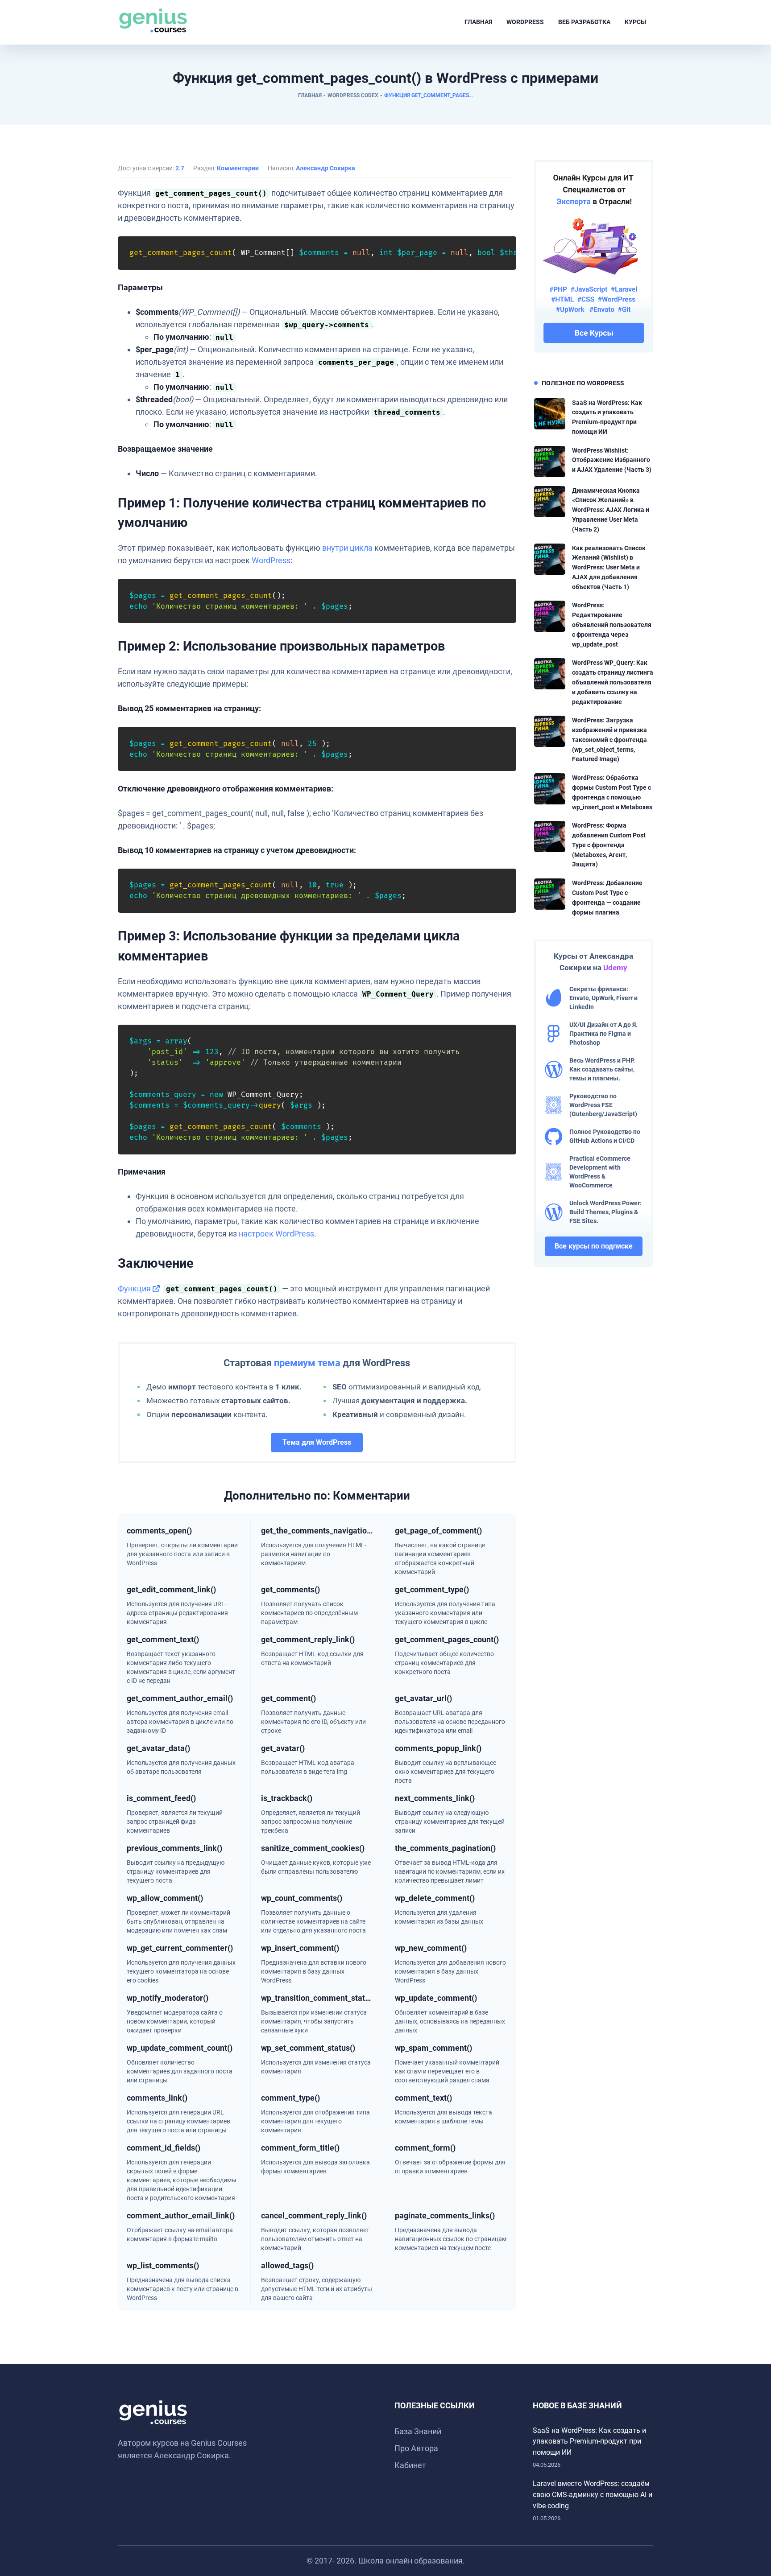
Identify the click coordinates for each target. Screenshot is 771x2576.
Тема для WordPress (317, 1442)
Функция (134, 1288)
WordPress (525, 22)
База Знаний (418, 2431)
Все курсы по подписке (594, 1246)
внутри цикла (347, 548)
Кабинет (410, 2465)
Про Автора (416, 2448)
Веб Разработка (584, 22)
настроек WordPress (276, 1234)
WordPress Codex (353, 95)
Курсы (635, 22)
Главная (478, 22)
